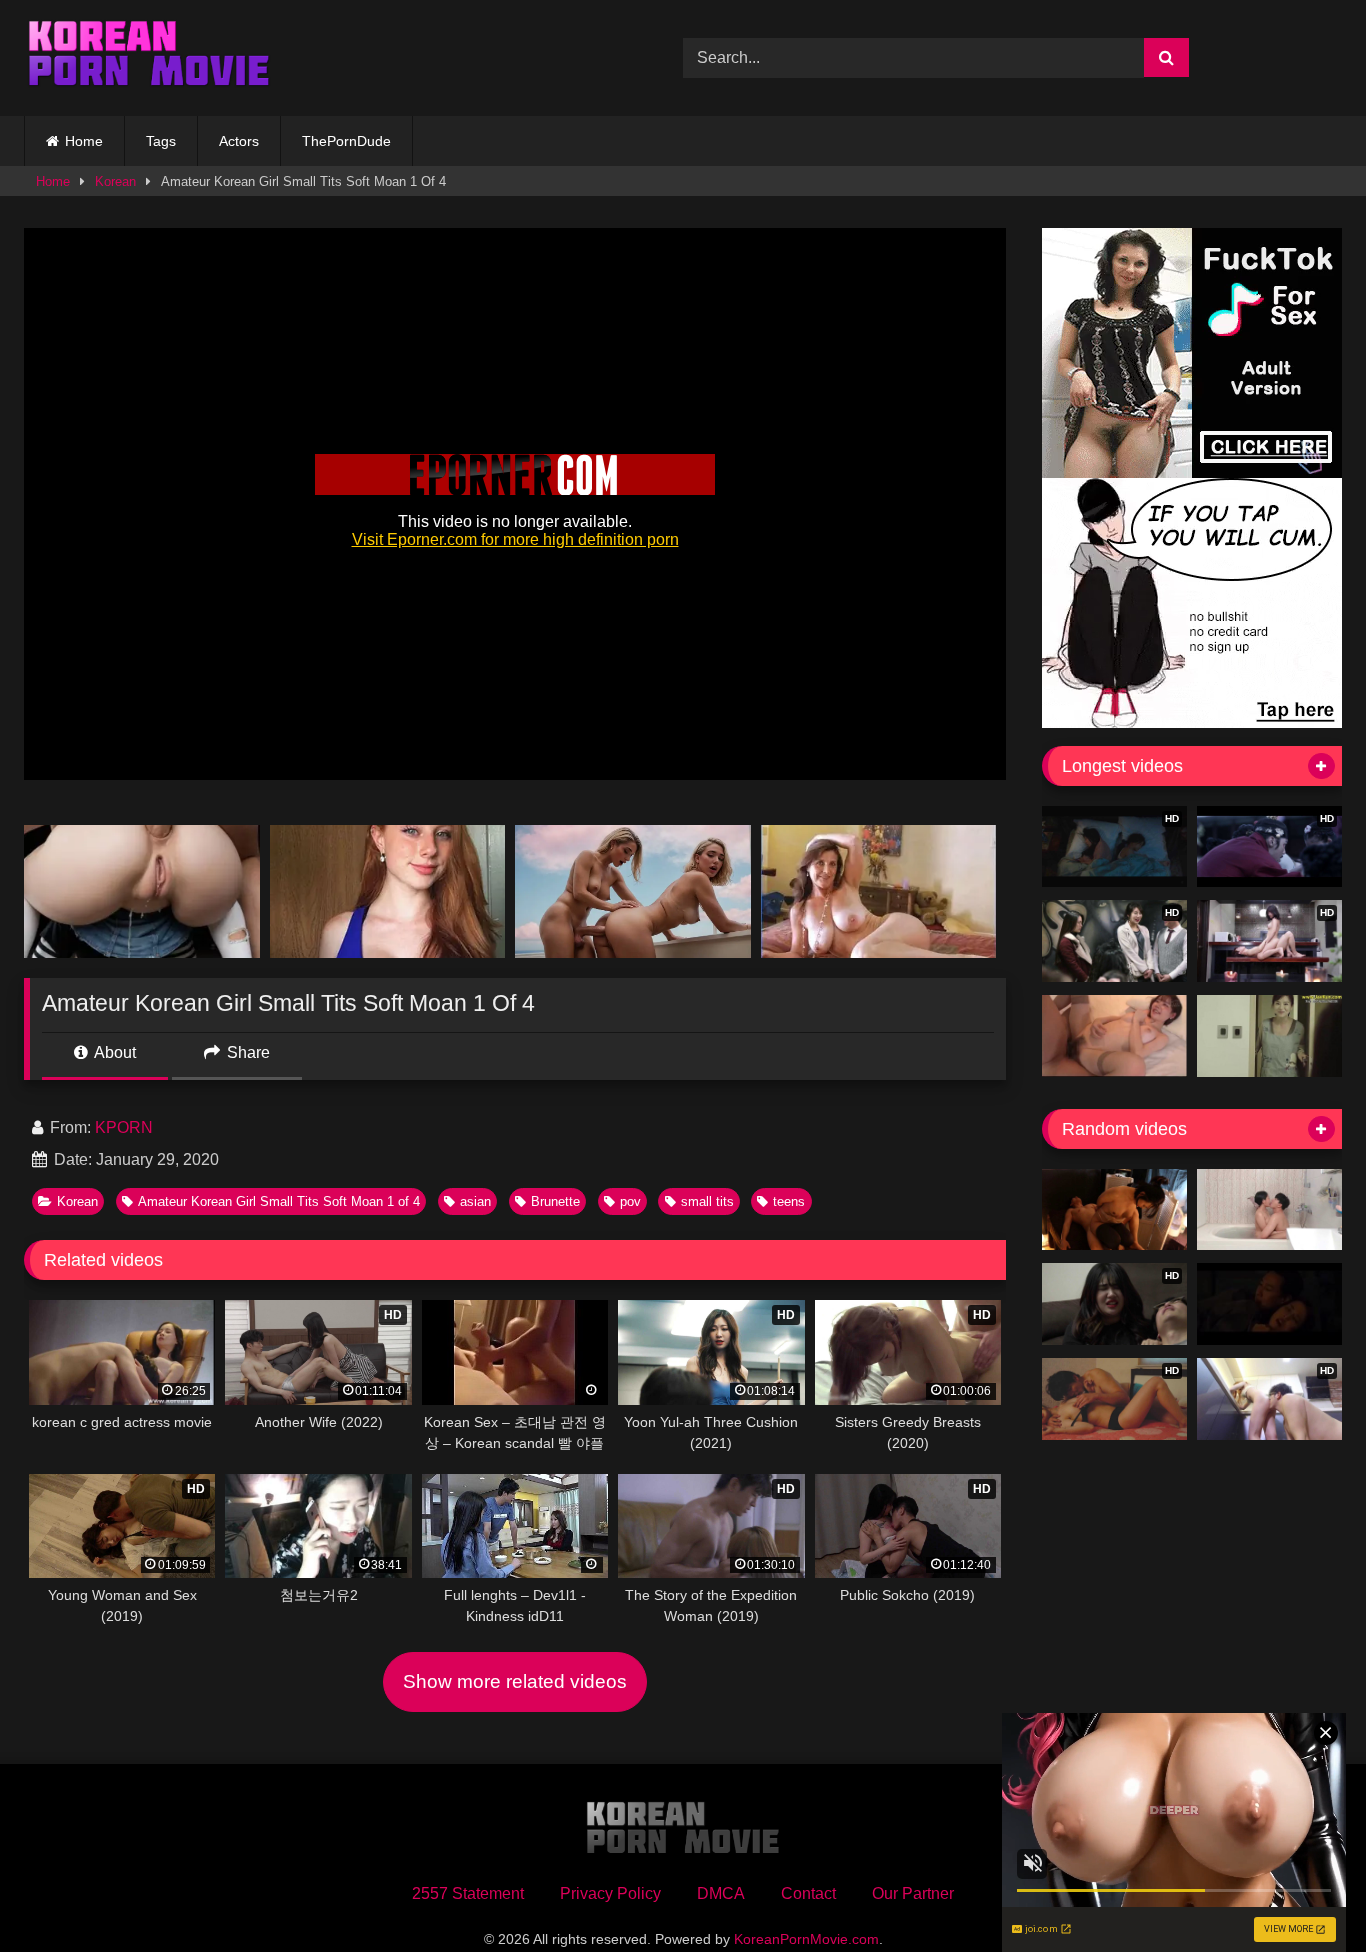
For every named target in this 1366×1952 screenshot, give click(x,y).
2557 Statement (468, 1893)
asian (475, 1201)
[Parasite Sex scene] (1269, 1304)
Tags (161, 141)
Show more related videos (515, 1681)
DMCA (721, 1893)
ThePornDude (346, 141)
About (113, 1052)
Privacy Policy (610, 1893)
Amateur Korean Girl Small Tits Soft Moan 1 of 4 (279, 1201)
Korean (115, 181)
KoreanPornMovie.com (806, 1939)
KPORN (124, 1127)
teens (789, 1201)
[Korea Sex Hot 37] (1114, 1036)
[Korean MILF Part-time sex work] (1269, 1036)
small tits (707, 1201)
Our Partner (913, 1893)
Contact (808, 1893)
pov (630, 1201)
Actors (239, 141)
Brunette (555, 1201)
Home (84, 141)
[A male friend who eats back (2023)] (1269, 1210)
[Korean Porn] (149, 58)
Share (246, 1052)
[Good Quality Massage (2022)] (1114, 1210)
